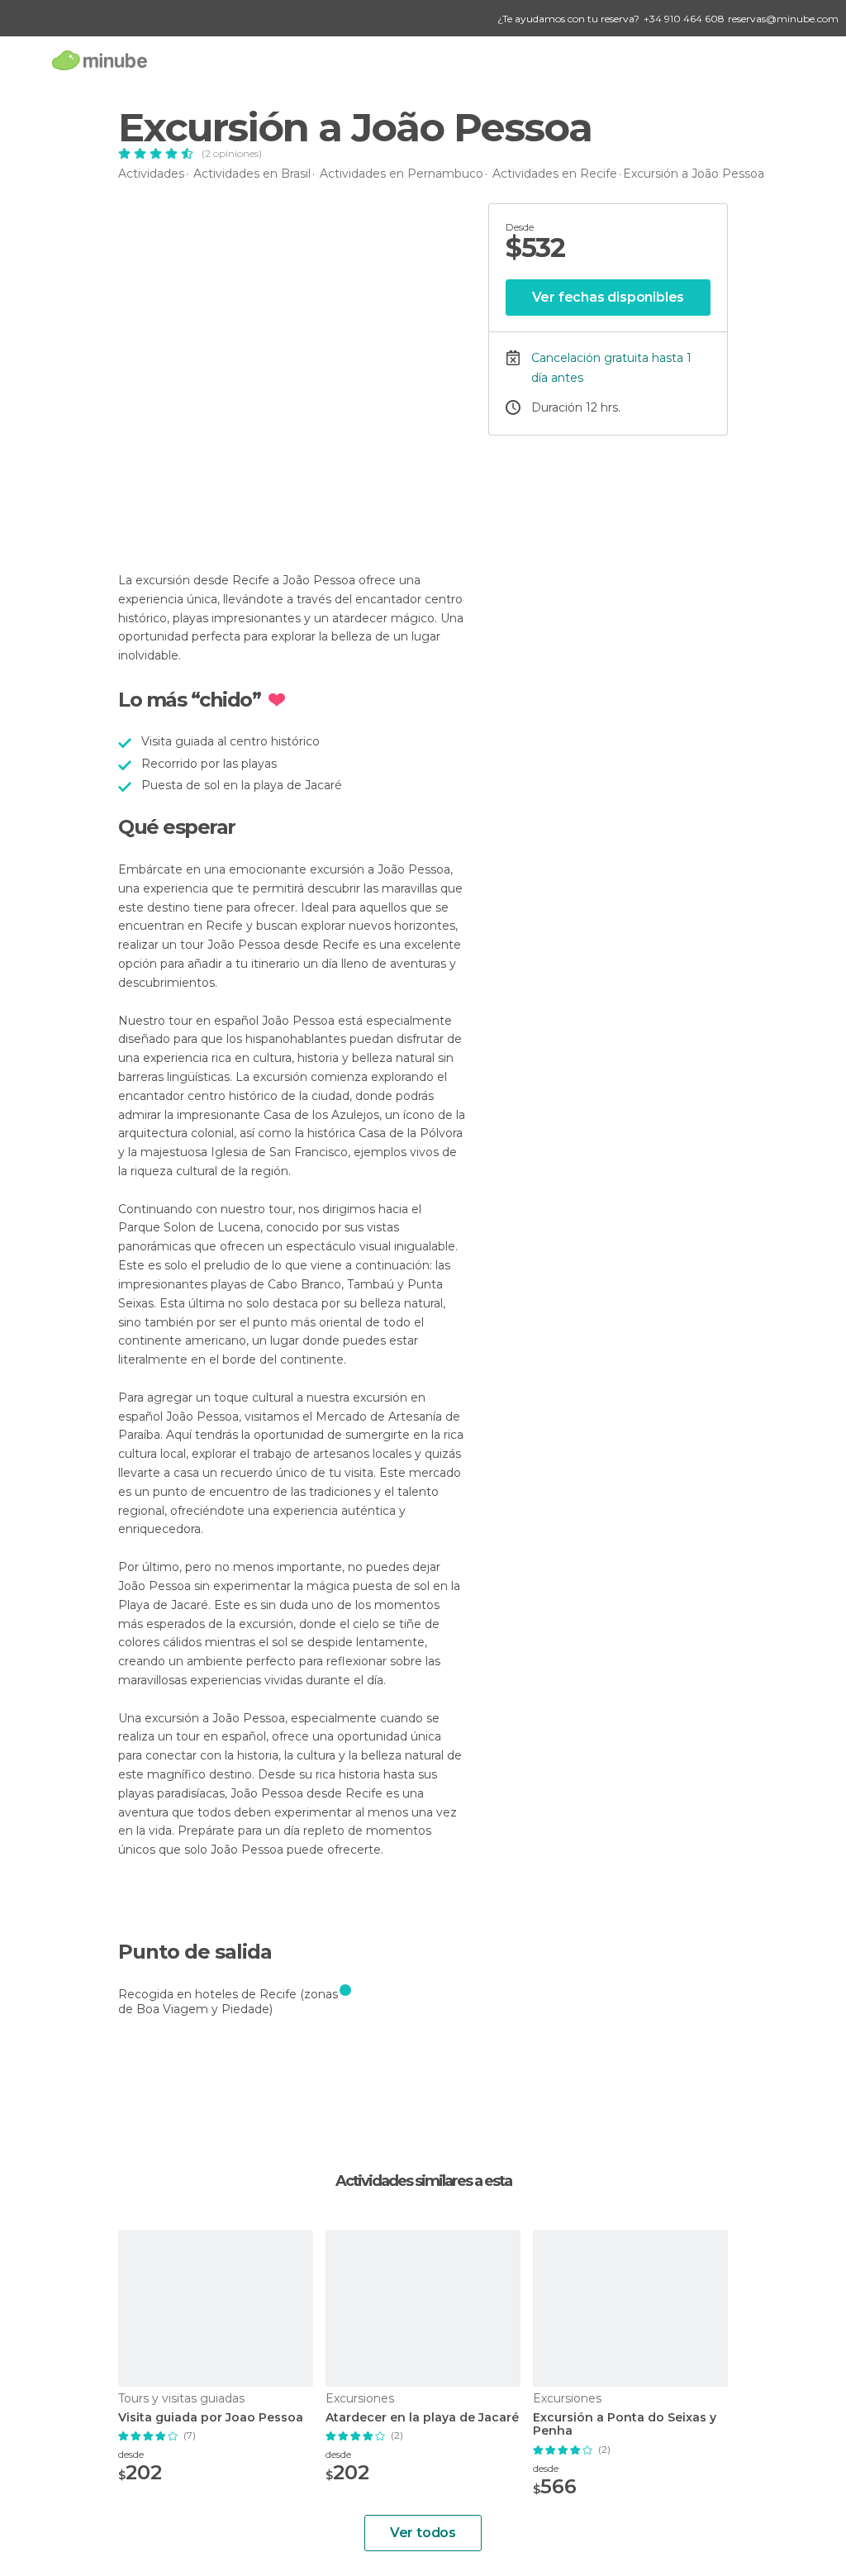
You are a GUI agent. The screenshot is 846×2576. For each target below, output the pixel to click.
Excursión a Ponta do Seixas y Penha (625, 2425)
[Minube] (100, 60)
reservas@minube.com (783, 19)
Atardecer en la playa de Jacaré (422, 2418)
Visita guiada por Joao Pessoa (211, 2418)
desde (131, 2454)
